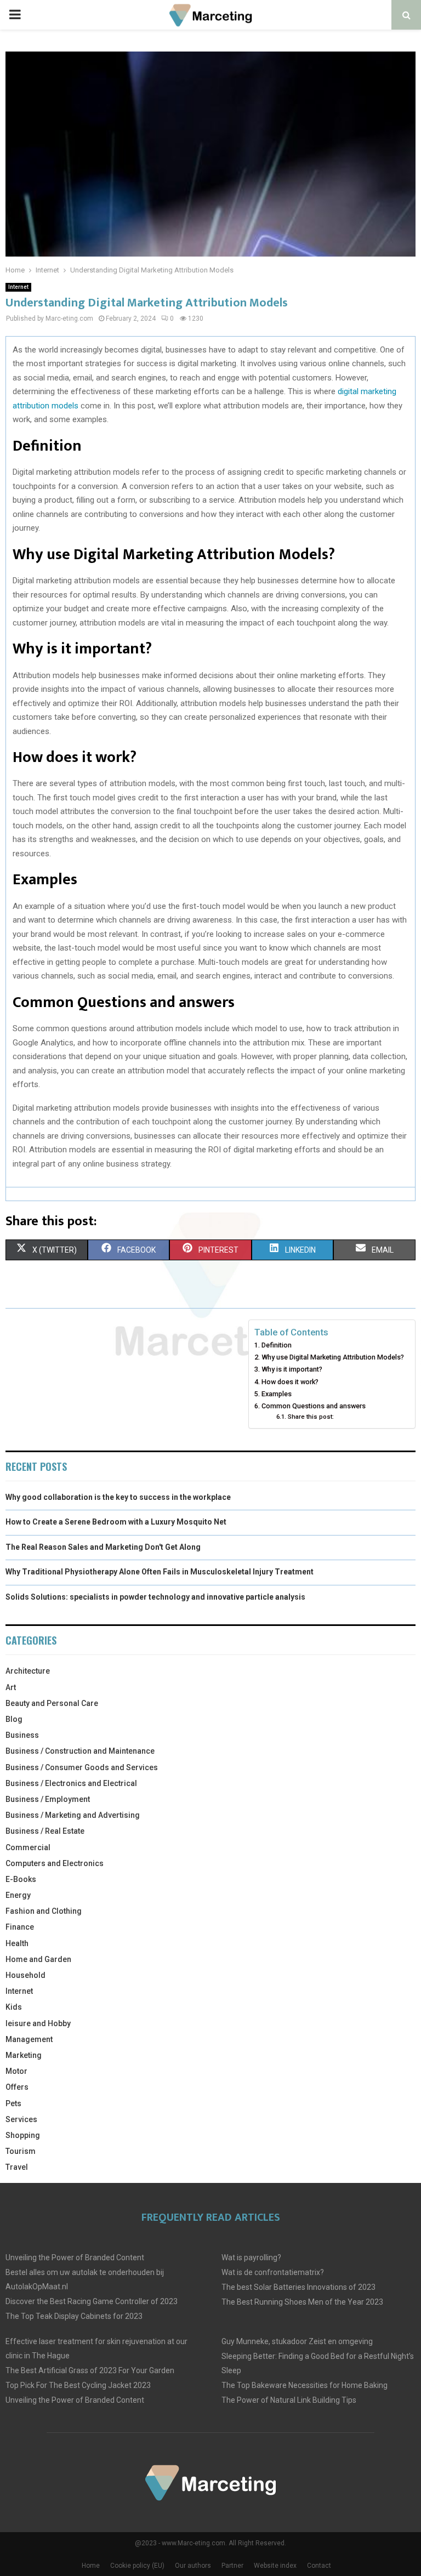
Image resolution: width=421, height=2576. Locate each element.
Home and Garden (38, 1959)
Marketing (24, 2055)
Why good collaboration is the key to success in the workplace (118, 1497)
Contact (319, 2566)
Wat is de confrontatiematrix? (273, 2272)
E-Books (21, 1879)
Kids (14, 2007)
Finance (20, 1927)
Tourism (21, 2151)
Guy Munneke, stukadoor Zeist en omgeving (297, 2341)
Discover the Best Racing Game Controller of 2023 (92, 2301)
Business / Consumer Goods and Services (82, 1767)
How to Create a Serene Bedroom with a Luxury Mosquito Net (116, 1522)
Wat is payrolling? (251, 2257)
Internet (18, 287)
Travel (17, 2167)
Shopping (23, 2135)
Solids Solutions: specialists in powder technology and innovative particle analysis (155, 1597)
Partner (232, 2566)
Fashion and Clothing (44, 1911)
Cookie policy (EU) (137, 2566)
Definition (277, 1345)
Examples (277, 1394)
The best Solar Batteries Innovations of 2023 (298, 2287)
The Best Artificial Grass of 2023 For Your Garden (90, 2370)
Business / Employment (48, 1799)
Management (29, 2039)
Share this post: (311, 1417)
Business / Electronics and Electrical (71, 1783)
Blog (14, 1719)
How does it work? (290, 1382)
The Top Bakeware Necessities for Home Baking (305, 2385)
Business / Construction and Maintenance (80, 1751)
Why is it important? (292, 1369)
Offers (17, 2087)
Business (22, 1735)
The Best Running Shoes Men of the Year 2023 (302, 2302)
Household (25, 1975)
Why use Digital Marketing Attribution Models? (333, 1357)
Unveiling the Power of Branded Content (75, 2257)
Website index (275, 2566)
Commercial (28, 1847)
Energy (18, 1895)
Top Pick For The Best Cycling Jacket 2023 (78, 2385)
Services (21, 2119)
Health (17, 1943)
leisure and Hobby (38, 2023)
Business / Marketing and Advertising (73, 1815)
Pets (13, 2103)
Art (11, 1687)
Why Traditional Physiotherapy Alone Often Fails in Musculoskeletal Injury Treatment (160, 1572)
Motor (16, 2071)
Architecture (28, 1671)
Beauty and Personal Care (52, 1703)
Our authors (193, 2566)
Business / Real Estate (45, 1831)
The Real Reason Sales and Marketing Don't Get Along (103, 1547)
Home (91, 2566)
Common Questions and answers (314, 1406)
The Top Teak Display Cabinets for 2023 (74, 2316)
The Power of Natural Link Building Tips (289, 2400)
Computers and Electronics (55, 1863)
